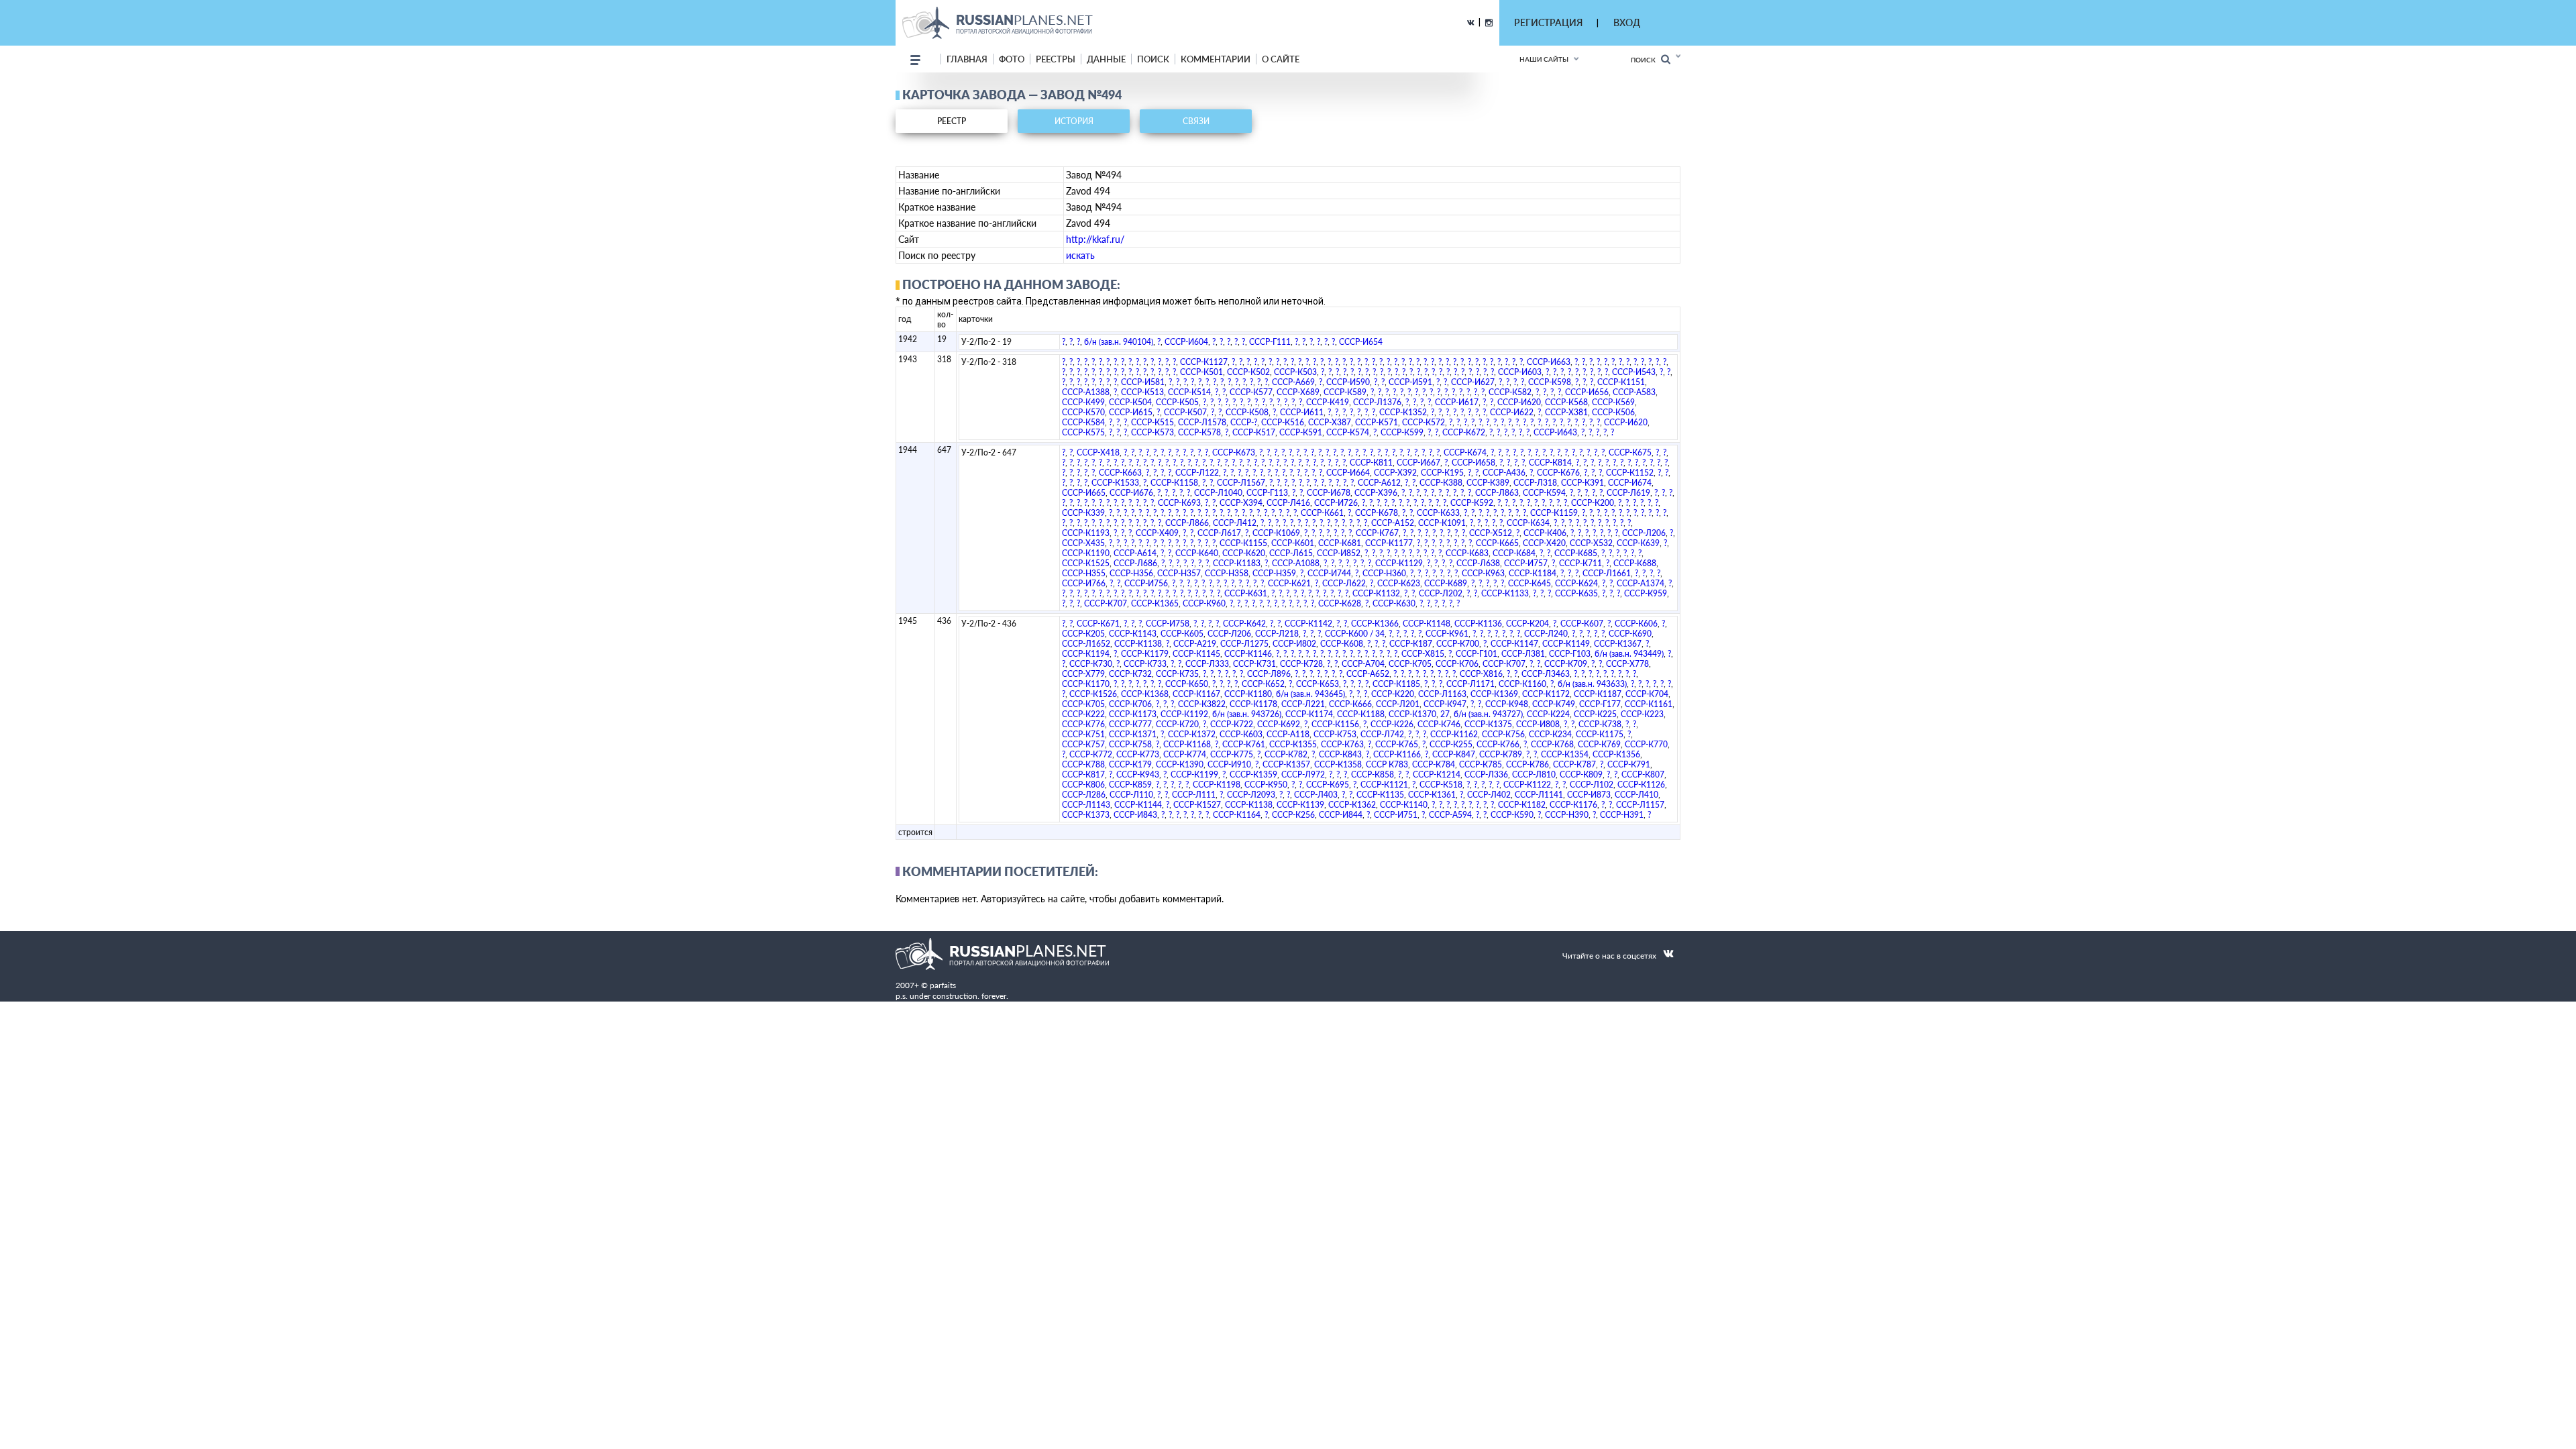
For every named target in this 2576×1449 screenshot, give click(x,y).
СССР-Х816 (1481, 674)
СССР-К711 (1580, 563)
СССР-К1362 (1352, 805)
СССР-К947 (1445, 704)
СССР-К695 (1328, 785)
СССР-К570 (1083, 412)
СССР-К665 (1497, 543)
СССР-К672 (1464, 432)
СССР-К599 (1402, 432)
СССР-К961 (1447, 634)
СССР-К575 (1083, 432)
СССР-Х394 (1241, 503)
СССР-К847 (1454, 754)
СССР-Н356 (1131, 573)
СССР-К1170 (1086, 684)
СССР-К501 (1201, 372)
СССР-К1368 (1145, 694)
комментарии (1216, 59)
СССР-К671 (1098, 624)
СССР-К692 (1279, 724)
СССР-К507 (1185, 412)
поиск (1153, 59)
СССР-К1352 (1403, 412)
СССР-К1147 (1514, 644)
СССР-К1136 (1478, 624)
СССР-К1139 (1300, 805)
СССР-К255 (1451, 744)
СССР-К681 (1340, 543)
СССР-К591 (1301, 432)
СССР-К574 (1348, 432)
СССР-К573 (1152, 432)
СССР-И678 (1329, 493)
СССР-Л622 (1344, 583)
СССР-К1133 (1505, 593)
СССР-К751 (1083, 734)
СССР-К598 (1550, 382)
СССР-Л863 (1497, 493)
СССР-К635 (1576, 593)
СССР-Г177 (1600, 704)
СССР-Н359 (1274, 573)
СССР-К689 (1446, 583)
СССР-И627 (1473, 382)
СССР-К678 (1377, 513)
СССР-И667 (1418, 463)
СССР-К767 (1377, 533)
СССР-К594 (1544, 493)
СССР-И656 (1587, 392)
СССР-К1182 (1522, 805)
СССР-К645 (1529, 583)
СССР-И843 (1135, 815)
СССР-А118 (1288, 734)
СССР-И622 (1512, 412)
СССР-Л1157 (1640, 805)
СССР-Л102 (1592, 785)
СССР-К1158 (1174, 483)
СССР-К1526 (1093, 694)
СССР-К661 (1322, 513)
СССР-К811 (1371, 463)
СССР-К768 (1552, 744)
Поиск (1646, 60)
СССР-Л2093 (1251, 795)
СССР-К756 (1503, 734)
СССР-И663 (1549, 362)
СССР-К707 (1106, 603)
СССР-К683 (1467, 553)
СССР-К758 (1130, 744)
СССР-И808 (1538, 724)
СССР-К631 (1246, 593)
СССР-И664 (1348, 473)
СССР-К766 (1498, 744)
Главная (967, 59)
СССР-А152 (1393, 523)
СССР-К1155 (1243, 543)
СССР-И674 (1630, 483)
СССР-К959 (1646, 593)
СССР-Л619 (1628, 493)
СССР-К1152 (1630, 473)
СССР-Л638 (1478, 563)
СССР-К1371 (1133, 734)
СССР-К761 (1244, 744)
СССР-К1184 (1533, 573)
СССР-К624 (1576, 583)
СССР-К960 (1204, 603)
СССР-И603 (1520, 372)
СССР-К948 (1507, 704)
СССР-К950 (1266, 785)
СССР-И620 (1519, 402)
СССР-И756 (1146, 583)
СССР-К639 (1638, 543)
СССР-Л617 (1219, 533)
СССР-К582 (1510, 392)
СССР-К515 (1152, 422)
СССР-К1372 (1192, 734)
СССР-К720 (1177, 724)
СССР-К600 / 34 (1355, 634)
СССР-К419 (1328, 402)
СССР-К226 (1392, 724)
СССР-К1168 (1187, 744)
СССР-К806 (1083, 785)
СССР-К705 (1410, 664)
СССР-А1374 (1641, 583)
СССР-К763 (1342, 744)
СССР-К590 (1512, 815)
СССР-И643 (1555, 432)
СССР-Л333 (1207, 664)
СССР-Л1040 (1218, 493)
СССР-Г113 (1267, 493)
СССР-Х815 (1423, 654)
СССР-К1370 (1412, 714)
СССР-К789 (1501, 754)
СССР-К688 (1635, 563)
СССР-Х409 (1157, 533)
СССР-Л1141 (1539, 795)
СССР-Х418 (1098, 452)
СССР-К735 (1177, 674)
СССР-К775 (1232, 754)
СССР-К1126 (1641, 785)
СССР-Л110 (1131, 795)
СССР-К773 (1138, 754)
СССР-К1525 (1086, 563)
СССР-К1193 (1086, 533)
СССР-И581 (1143, 382)
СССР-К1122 (1527, 785)
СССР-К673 (1234, 452)
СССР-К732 (1130, 674)
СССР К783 (1387, 764)
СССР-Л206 (1644, 533)
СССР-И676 (1131, 493)
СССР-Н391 (1622, 815)
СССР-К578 (1199, 432)
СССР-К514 (1189, 392)
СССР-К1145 (1196, 654)
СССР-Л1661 (1607, 573)
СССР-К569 (1613, 402)
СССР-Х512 (1491, 533)
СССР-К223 (1642, 714)
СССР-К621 (1289, 583)
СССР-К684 (1514, 553)
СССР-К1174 (1309, 714)
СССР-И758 (1168, 624)
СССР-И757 (1526, 563)
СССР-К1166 (1397, 754)
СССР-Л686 (1135, 563)
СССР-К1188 (1361, 714)
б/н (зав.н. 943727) (1488, 714)
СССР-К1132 (1376, 593)
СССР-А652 (1368, 674)
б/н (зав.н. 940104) (1119, 342)
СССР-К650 (1187, 684)
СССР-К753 (1335, 734)
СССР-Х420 (1544, 543)
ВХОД (1627, 22)
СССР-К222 (1083, 714)
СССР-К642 (1244, 624)
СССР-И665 (1084, 493)
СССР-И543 (1634, 372)
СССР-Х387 (1330, 422)
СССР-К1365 (1155, 603)
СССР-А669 (1293, 382)
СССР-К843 (1340, 754)
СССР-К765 (1397, 744)
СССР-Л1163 (1442, 694)
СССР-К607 (1582, 624)
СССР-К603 (1241, 734)
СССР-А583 (1634, 392)
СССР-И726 (1336, 503)
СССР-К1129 (1399, 563)
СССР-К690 (1630, 634)
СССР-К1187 (1598, 694)
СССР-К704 (1647, 694)
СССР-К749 (1554, 704)
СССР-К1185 (1396, 684)
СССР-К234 (1550, 734)
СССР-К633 (1438, 513)
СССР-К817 (1083, 774)
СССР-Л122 (1197, 473)
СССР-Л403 (1316, 795)
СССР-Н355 (1084, 573)
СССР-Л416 (1288, 503)
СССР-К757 (1083, 744)
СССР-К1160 (1522, 684)
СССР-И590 (1348, 382)
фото (1012, 59)
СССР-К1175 (1600, 734)
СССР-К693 (1179, 503)
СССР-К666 (1350, 704)
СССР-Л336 (1486, 774)
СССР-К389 (1488, 483)
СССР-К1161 (1649, 704)
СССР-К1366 (1375, 624)
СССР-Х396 (1376, 493)
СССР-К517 (1254, 432)
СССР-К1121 (1384, 785)
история (1074, 121)
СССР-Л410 (1636, 795)
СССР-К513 (1142, 392)
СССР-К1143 (1133, 634)
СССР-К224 (1548, 714)
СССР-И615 (1131, 412)
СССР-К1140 (1404, 805)
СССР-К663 (1120, 473)
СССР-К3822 (1202, 704)
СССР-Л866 (1187, 523)
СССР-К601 (1293, 543)
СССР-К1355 (1293, 744)
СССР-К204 (1527, 624)
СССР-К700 (1458, 644)
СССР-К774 (1185, 754)
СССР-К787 (1574, 764)
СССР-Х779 (1083, 674)
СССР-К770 (1646, 744)
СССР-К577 (1251, 392)
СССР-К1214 (1437, 774)
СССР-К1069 (1276, 533)
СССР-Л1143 (1086, 805)
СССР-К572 (1424, 422)
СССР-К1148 (1427, 624)
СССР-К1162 (1454, 734)
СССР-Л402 (1489, 795)
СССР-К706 (1457, 664)
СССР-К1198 (1217, 785)
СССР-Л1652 (1086, 644)
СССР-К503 (1295, 372)
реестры (1056, 59)
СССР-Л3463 (1546, 674)
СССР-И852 (1339, 553)
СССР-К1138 (1138, 644)
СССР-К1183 (1237, 563)
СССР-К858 (1373, 774)
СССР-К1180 (1248, 694)
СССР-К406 (1545, 533)
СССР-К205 (1083, 634)
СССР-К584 (1083, 422)
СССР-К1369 (1494, 694)
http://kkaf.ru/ (1095, 239)
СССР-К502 (1248, 372)
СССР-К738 (1600, 724)
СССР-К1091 (1442, 523)
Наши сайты (1544, 59)
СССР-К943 (1138, 774)
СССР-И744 (1329, 573)
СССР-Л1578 (1202, 422)
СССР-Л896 (1269, 674)
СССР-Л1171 (1470, 684)
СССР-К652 (1263, 684)
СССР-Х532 (1591, 543)
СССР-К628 (1340, 603)
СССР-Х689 (1298, 392)
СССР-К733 (1145, 664)
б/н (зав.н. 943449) (1629, 654)
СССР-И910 (1229, 764)
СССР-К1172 (1546, 694)
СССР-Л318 (1535, 483)
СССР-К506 (1613, 412)
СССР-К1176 (1573, 805)
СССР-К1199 (1194, 774)
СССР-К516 (1283, 422)
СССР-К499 (1083, 402)
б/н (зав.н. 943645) (1310, 694)
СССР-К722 (1232, 724)
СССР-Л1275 (1244, 644)
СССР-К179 (1130, 764)
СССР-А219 (1195, 644)
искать (1080, 255)
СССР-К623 (1399, 583)
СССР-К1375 (1488, 724)
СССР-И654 (1361, 342)
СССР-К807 (1643, 774)
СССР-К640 (1197, 553)
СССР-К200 (1593, 503)
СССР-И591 (1410, 382)
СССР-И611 (1302, 412)
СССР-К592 (1472, 503)
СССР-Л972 (1303, 774)
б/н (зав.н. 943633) (1592, 684)
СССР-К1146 (1248, 654)
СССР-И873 (1589, 795)
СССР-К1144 (1138, 805)
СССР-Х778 (1627, 664)
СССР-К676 (1558, 473)
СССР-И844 (1341, 815)
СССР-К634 (1528, 523)
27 (1445, 714)
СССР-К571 (1377, 422)
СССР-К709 (1566, 664)
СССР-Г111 (1270, 342)
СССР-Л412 (1235, 523)
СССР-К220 (1393, 694)
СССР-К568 (1566, 402)
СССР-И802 (1294, 644)
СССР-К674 (1465, 452)
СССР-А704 (1363, 664)
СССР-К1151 (1621, 382)
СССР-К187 (1411, 644)
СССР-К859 (1130, 785)
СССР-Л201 (1398, 704)
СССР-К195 (1442, 473)
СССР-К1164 (1237, 815)
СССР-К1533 (1115, 483)
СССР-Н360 (1384, 573)
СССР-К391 (1582, 483)
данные (1106, 59)
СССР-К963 (1483, 573)
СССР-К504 (1130, 402)
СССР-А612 (1379, 483)
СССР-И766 (1084, 583)
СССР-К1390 (1180, 764)
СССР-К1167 (1196, 694)
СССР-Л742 (1382, 734)
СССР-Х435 (1083, 543)
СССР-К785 (1481, 764)
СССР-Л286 (1084, 795)
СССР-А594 (1450, 815)
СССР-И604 (1186, 342)
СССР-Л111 (1194, 795)
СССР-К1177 (1389, 543)
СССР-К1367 (1618, 644)
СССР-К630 (1394, 603)
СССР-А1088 (1296, 563)
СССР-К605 (1182, 634)
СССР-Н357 (1179, 573)
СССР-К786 (1527, 764)
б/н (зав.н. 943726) (1247, 714)
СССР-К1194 (1086, 654)
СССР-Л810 (1534, 774)
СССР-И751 (1396, 815)
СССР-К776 (1083, 724)
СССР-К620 (1244, 553)
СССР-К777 (1130, 724)
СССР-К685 (1576, 553)
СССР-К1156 (1335, 724)
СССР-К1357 (1286, 764)
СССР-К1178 (1253, 704)
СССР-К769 (1599, 744)
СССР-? (1244, 422)
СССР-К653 (1318, 684)
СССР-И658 (1473, 463)
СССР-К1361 (1432, 795)
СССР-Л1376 (1377, 402)
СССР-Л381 (1523, 654)
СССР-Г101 (1477, 654)
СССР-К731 (1254, 664)
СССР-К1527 (1197, 805)
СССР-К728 (1301, 664)
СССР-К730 (1091, 664)
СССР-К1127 (1204, 362)
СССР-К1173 (1133, 714)
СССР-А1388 (1086, 392)
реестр (952, 121)
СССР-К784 (1434, 764)
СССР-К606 (1636, 624)
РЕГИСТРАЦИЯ (1548, 22)
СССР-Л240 (1546, 634)
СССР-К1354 (1565, 754)
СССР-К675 (1630, 452)
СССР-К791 (1629, 764)
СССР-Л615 (1291, 553)
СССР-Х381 (1566, 412)
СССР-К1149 (1566, 644)
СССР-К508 (1247, 412)
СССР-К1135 (1380, 795)
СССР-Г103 (1570, 654)
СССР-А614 (1135, 553)
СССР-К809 (1581, 774)
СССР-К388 (1441, 483)
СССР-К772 (1091, 754)
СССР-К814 (1550, 463)
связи (1196, 121)
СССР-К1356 (1616, 754)
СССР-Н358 (1227, 573)
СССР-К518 (1441, 785)
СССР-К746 (1439, 724)
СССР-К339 (1083, 513)
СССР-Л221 (1303, 704)
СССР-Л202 (1441, 593)
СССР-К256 (1293, 815)
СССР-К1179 (1145, 654)
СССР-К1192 (1184, 714)
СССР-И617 (1457, 402)
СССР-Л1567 (1241, 483)
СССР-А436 (1504, 473)
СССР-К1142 (1308, 624)
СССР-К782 (1286, 754)
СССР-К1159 (1554, 513)
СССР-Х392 (1395, 473)
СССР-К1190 (1086, 553)
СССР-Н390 (1567, 815)
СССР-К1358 (1338, 764)
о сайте (1281, 59)
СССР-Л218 (1277, 634)
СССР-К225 (1595, 714)
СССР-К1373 (1086, 815)
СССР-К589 (1345, 392)
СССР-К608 (1342, 644)
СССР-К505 (1177, 402)
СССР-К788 (1083, 764)
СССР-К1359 (1253, 774)
